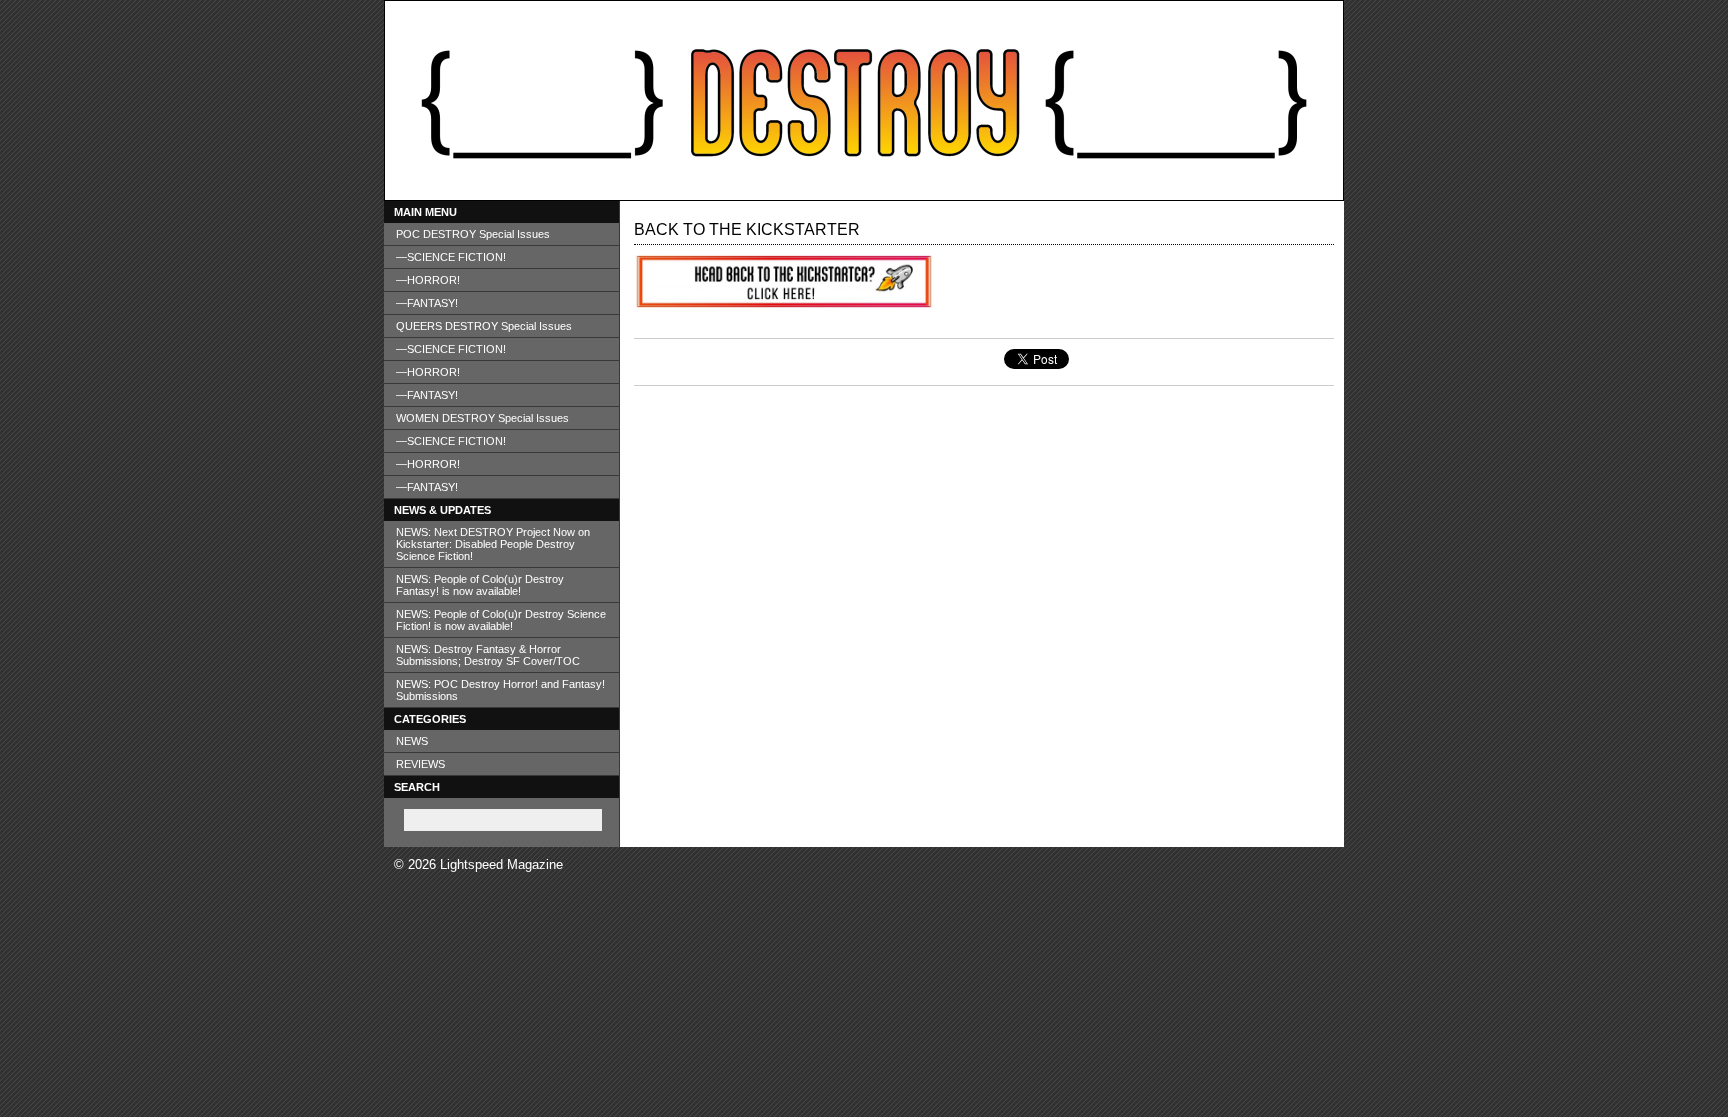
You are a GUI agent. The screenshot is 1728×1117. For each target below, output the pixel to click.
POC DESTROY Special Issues (473, 234)
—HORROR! (428, 280)
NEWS (412, 741)
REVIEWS (420, 764)
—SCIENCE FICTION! (451, 257)
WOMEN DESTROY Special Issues (482, 418)
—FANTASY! (427, 303)
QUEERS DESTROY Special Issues (484, 326)
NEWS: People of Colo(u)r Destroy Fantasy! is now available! (480, 585)
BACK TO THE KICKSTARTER (747, 229)
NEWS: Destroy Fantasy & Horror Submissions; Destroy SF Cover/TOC (488, 655)
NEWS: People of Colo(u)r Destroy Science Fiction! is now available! (501, 620)
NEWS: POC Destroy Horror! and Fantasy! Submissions (500, 690)
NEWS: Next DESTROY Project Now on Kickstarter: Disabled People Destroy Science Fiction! (493, 544)
